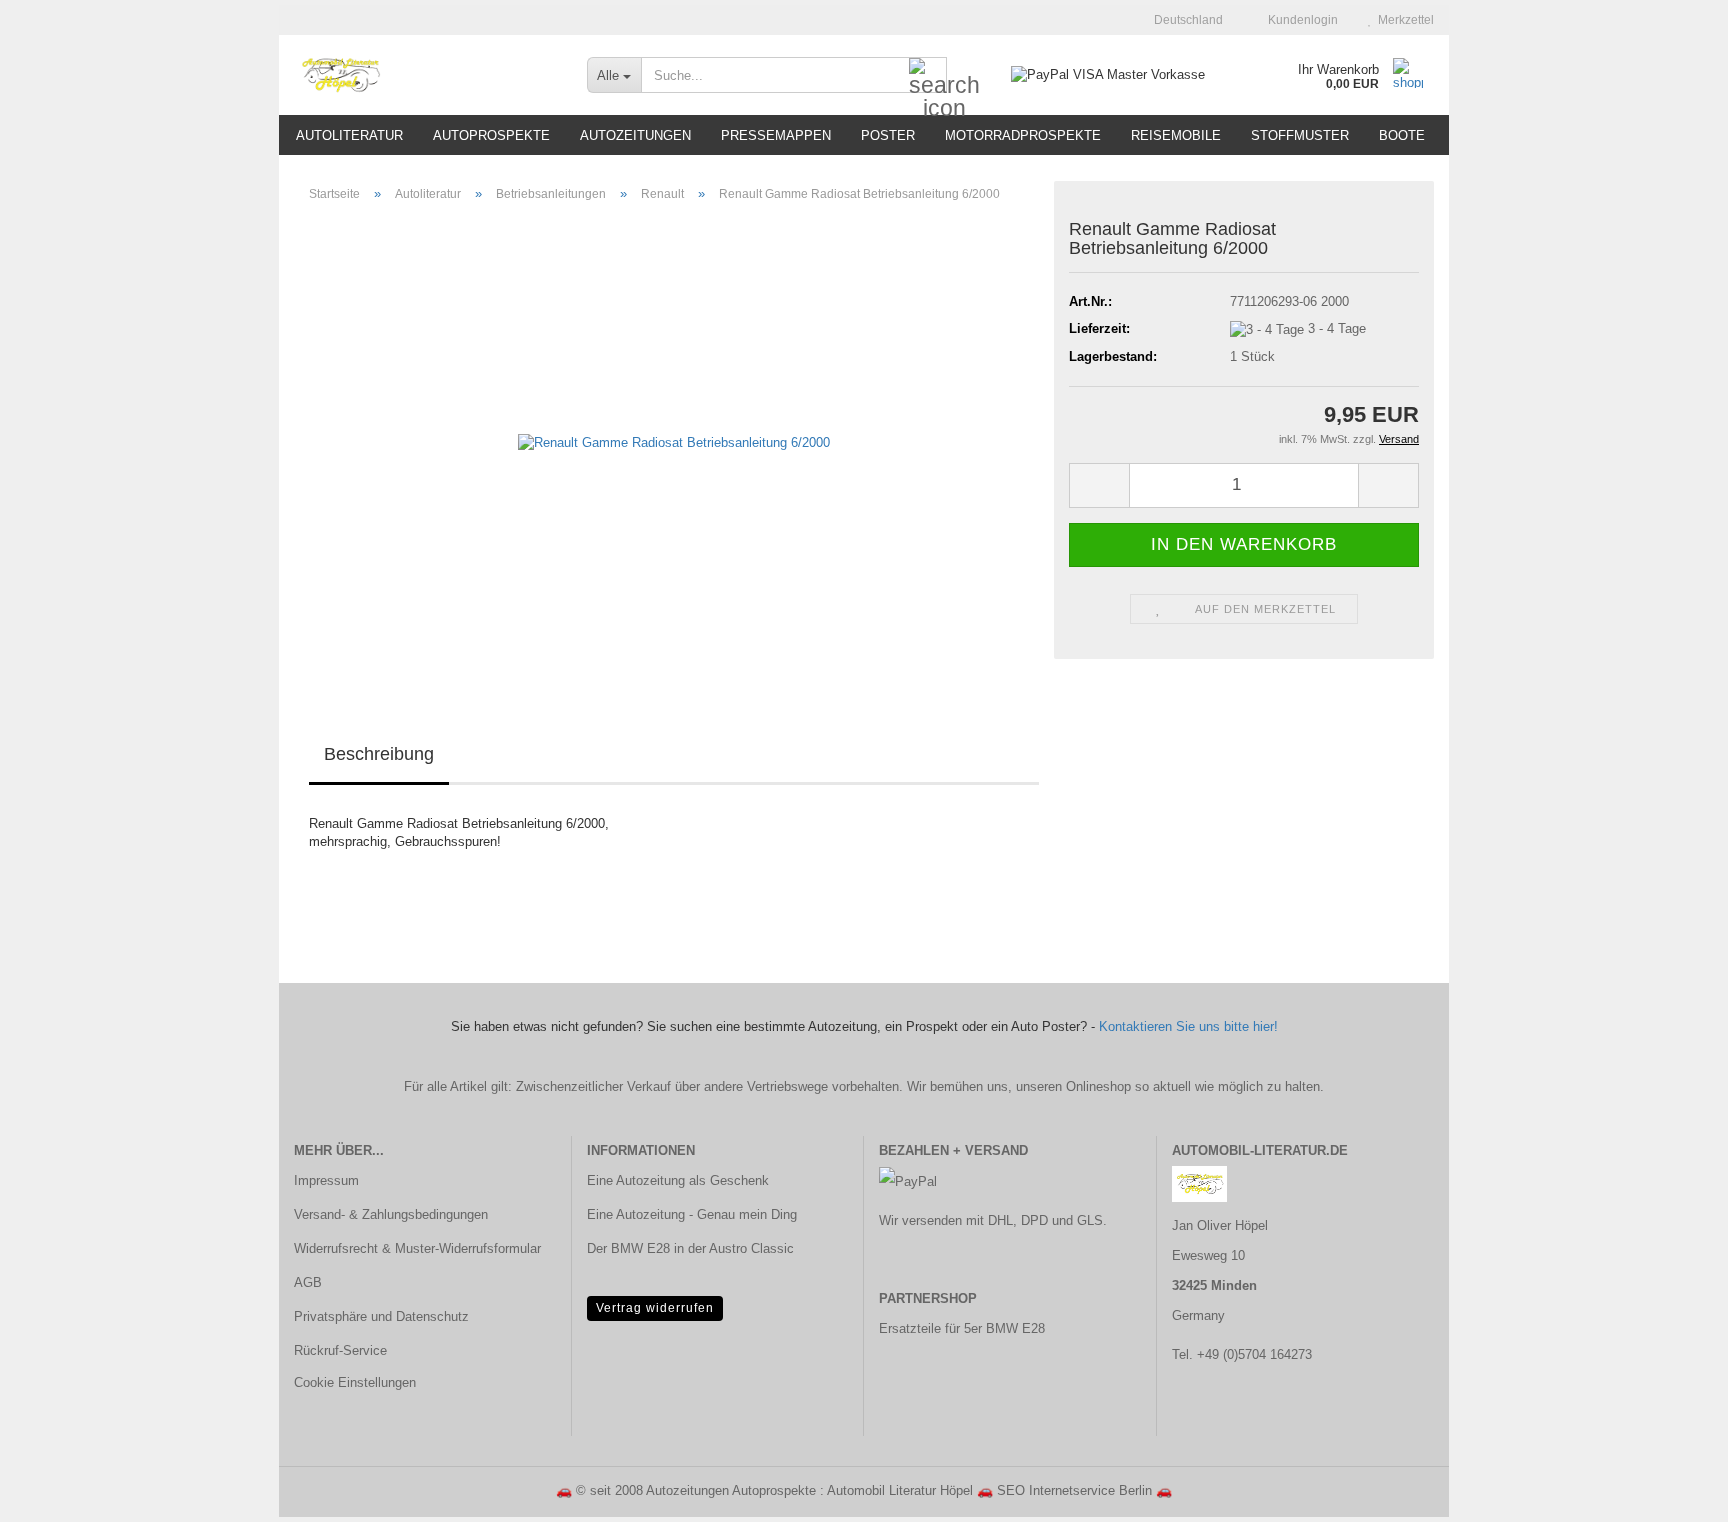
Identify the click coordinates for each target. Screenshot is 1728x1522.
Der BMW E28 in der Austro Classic (690, 1248)
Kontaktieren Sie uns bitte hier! (1188, 1026)
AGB (308, 1282)
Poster (888, 135)
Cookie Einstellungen (355, 1382)
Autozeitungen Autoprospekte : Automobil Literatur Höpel (809, 1490)
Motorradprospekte (1023, 135)
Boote (1402, 135)
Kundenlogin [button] (1300, 20)
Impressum (326, 1180)
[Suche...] (928, 76)
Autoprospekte (491, 135)
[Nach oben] (1673, 1492)
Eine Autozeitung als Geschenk (678, 1180)
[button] (1182, 20)
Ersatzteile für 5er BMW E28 (962, 1328)
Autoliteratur (349, 135)
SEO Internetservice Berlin (1074, 1490)
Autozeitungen (635, 135)
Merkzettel (1403, 20)
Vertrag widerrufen (655, 1308)
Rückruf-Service (340, 1350)
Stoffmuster (1300, 135)
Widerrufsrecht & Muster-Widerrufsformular (417, 1248)
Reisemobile (1176, 135)
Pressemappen (776, 135)
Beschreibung (379, 754)
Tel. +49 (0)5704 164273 (1242, 1354)
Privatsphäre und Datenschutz (381, 1316)
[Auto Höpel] (425, 75)
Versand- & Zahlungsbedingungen (391, 1214)
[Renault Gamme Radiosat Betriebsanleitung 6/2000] (674, 442)
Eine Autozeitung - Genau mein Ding (692, 1214)
